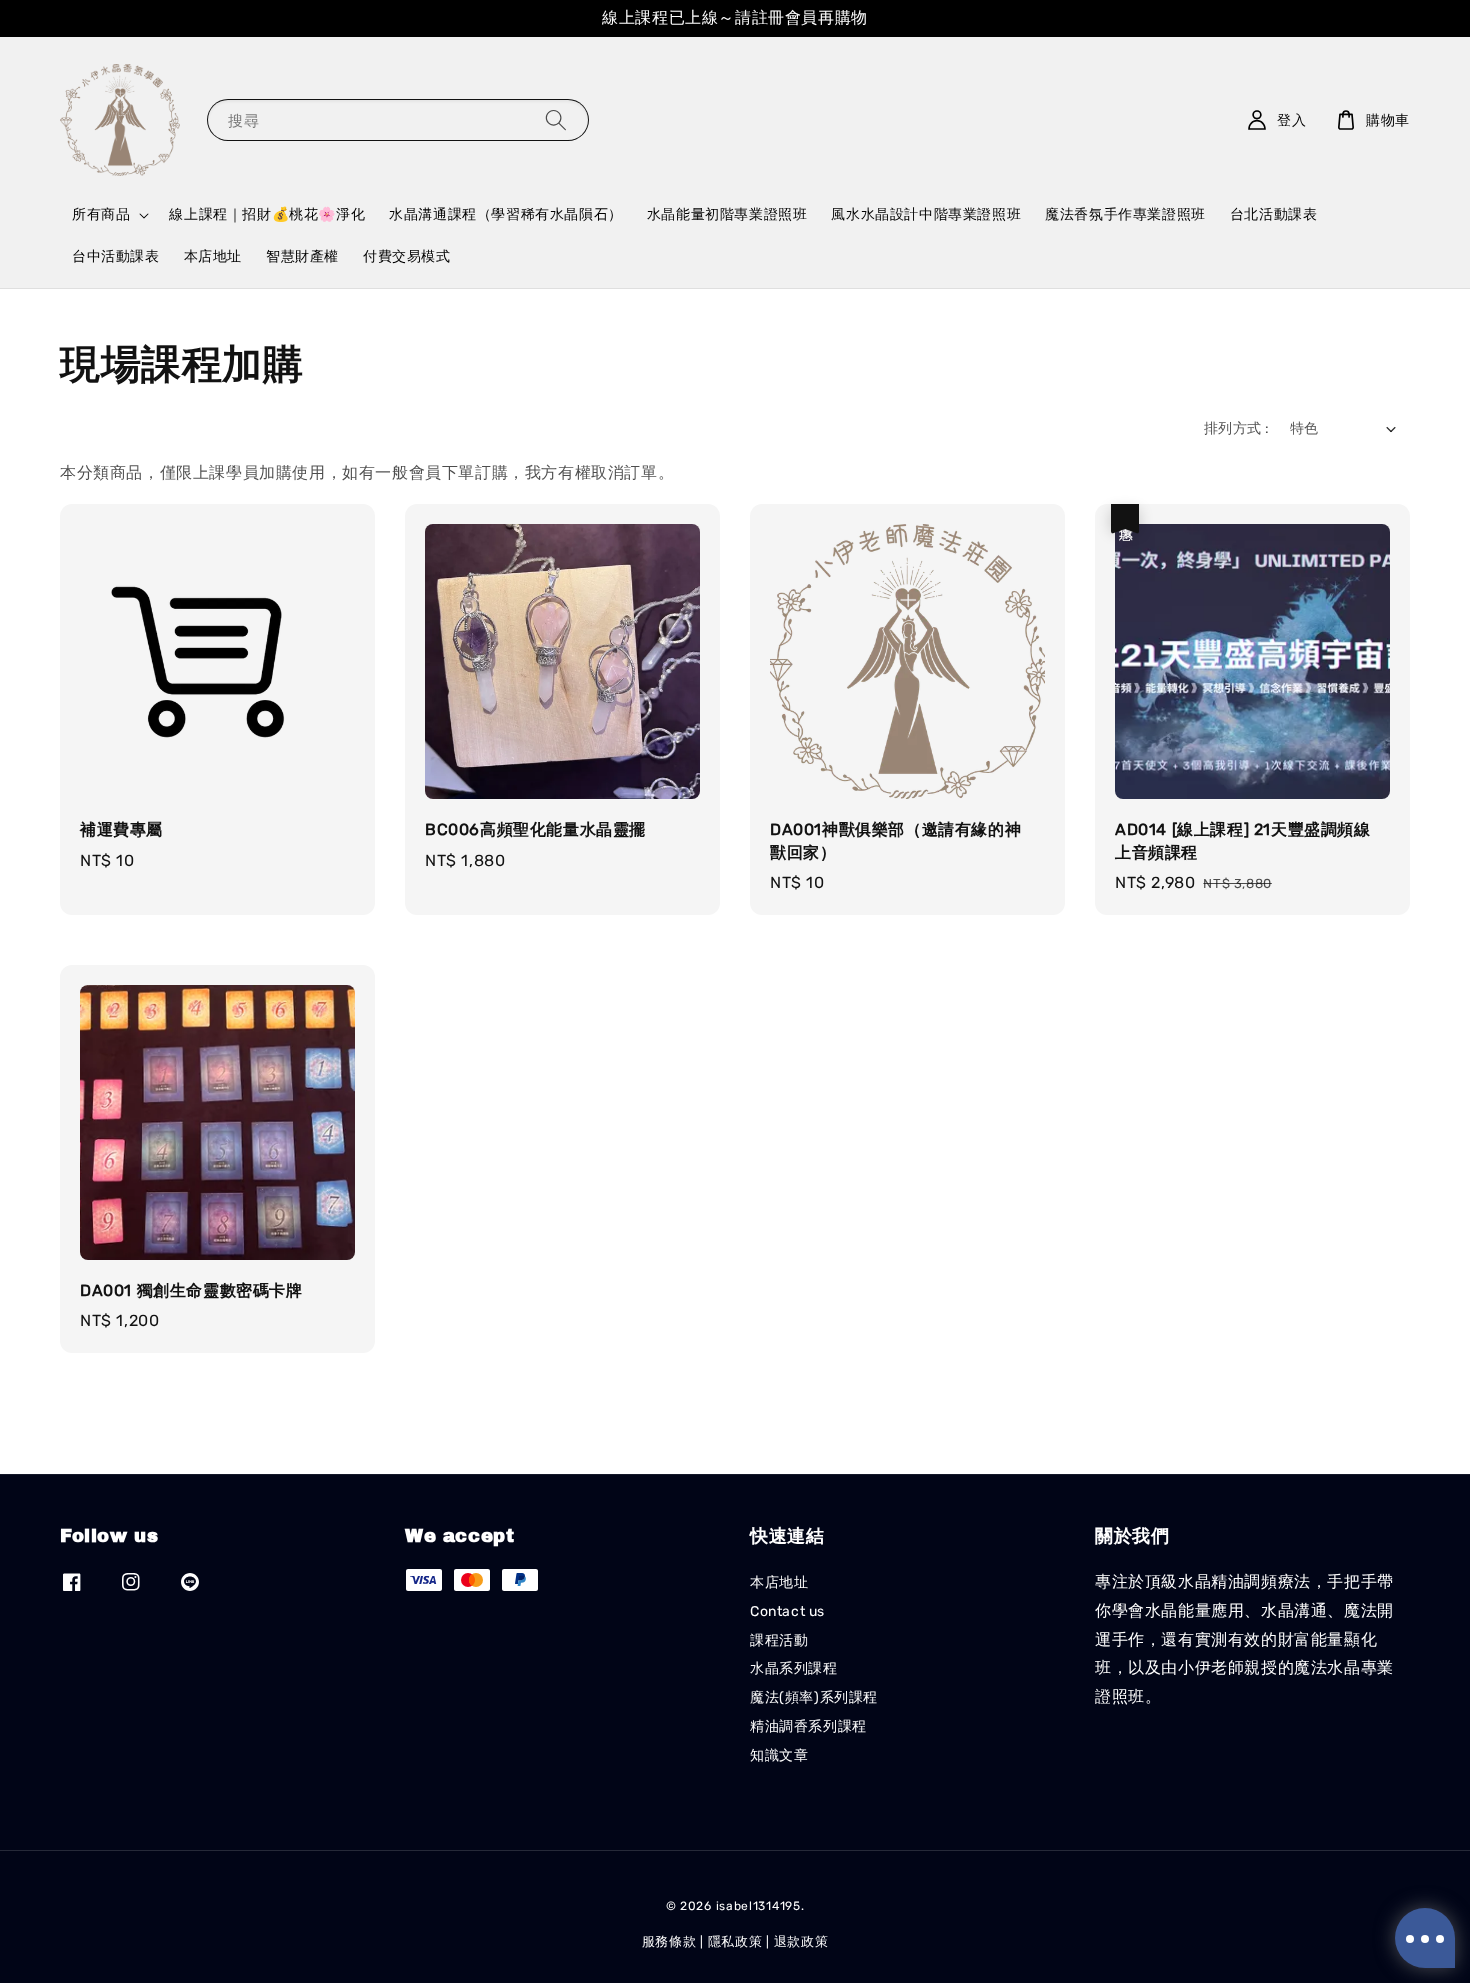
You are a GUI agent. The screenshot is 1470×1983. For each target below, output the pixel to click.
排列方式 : (1236, 428)
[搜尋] (556, 119)
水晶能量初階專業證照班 (727, 214)
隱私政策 (735, 1941)
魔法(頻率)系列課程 (814, 1697)
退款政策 (801, 1941)
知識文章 (779, 1755)
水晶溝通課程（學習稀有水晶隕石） (506, 214)
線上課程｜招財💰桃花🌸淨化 (267, 214)
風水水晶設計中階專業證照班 (926, 214)
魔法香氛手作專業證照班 (1125, 214)
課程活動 (779, 1640)
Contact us (787, 1611)
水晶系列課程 (794, 1668)
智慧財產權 (302, 256)
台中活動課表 (116, 256)
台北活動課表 (1274, 214)
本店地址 (213, 256)
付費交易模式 (407, 256)
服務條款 (669, 1941)
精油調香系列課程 (808, 1726)
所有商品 (101, 214)
